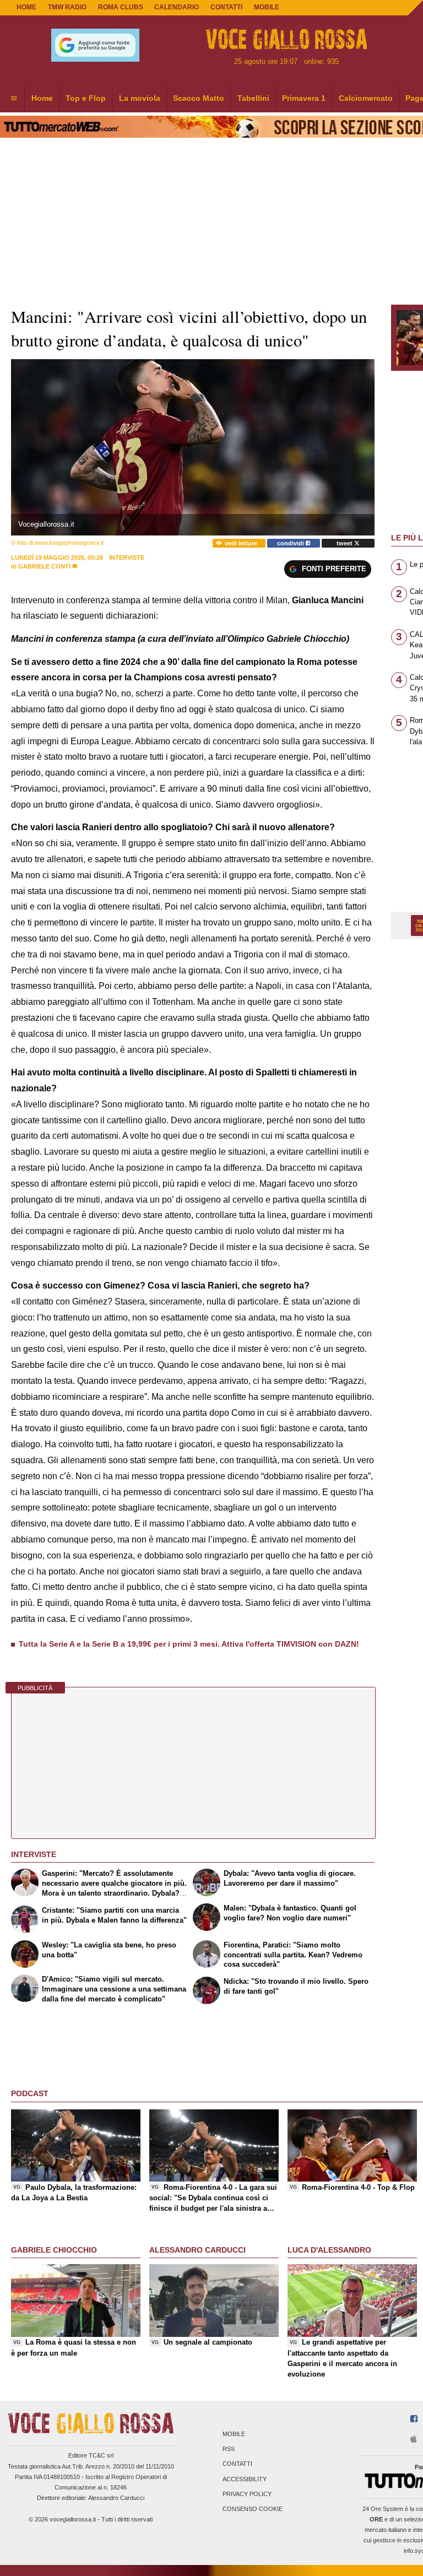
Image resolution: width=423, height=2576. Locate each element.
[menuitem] (14, 99)
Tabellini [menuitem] (253, 98)
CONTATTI (226, 7)
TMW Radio (67, 7)
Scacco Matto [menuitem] (199, 98)
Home (26, 7)
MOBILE (267, 7)
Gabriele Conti (44, 566)
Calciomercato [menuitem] (366, 98)
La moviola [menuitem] (140, 98)
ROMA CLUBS (121, 7)
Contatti (237, 2464)
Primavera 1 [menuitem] (304, 98)
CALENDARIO (177, 7)
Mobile (234, 2434)
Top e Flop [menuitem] (86, 98)
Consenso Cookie (253, 2509)
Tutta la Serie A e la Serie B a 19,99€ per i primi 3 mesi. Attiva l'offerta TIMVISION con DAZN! (189, 1644)
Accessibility (245, 2479)
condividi (291, 543)
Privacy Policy (247, 2494)
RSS (229, 2449)
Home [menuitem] (42, 98)
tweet (345, 543)
